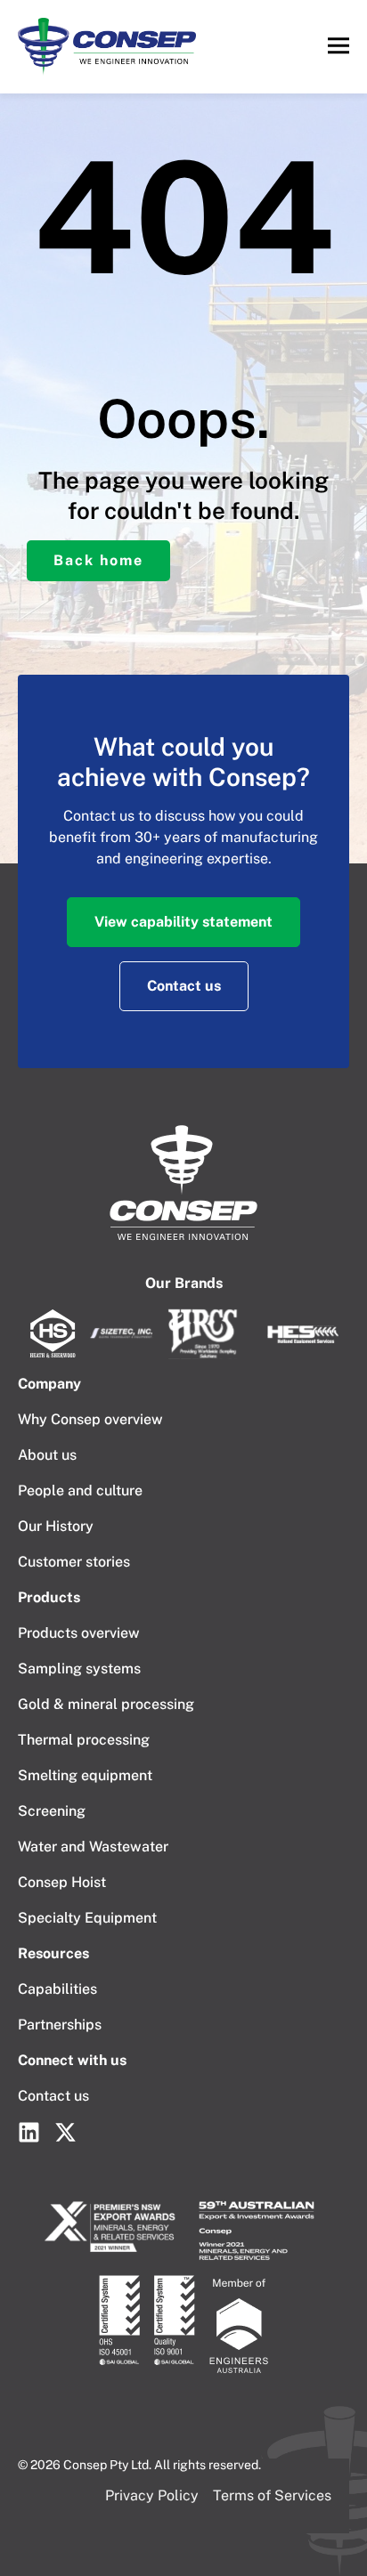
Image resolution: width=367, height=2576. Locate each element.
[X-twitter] (65, 2132)
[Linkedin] (29, 2132)
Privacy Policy (152, 2495)
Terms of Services (272, 2495)
